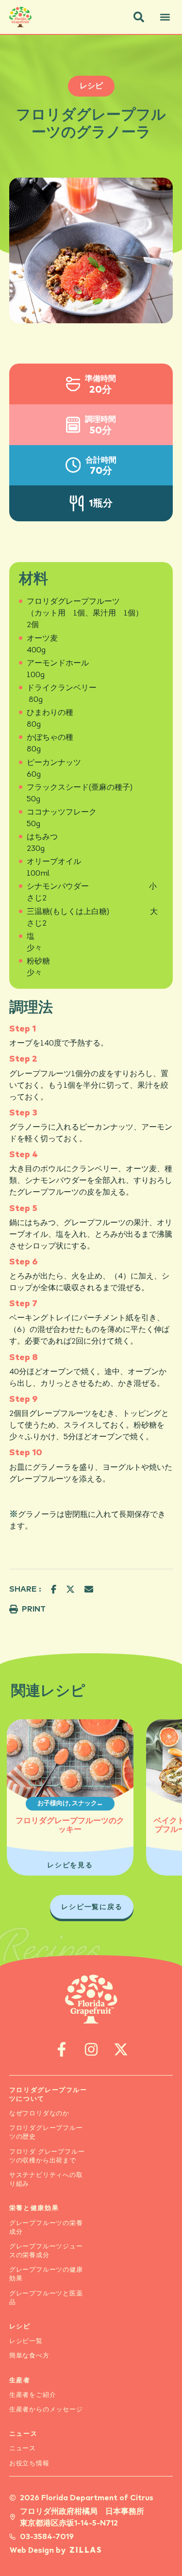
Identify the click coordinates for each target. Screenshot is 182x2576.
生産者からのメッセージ (46, 2410)
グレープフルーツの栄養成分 (46, 2228)
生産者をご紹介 (33, 2395)
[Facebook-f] (61, 2049)
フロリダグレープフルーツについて (48, 2095)
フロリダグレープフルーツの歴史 (46, 2133)
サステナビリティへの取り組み (46, 2180)
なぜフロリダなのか (39, 2114)
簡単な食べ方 (29, 2356)
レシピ (20, 2327)
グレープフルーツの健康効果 (46, 2274)
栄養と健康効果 (34, 2208)
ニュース (24, 2434)
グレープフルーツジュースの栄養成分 (46, 2251)
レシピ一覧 (26, 2341)
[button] (139, 17)
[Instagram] (91, 2049)
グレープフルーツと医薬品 (46, 2298)
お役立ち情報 (29, 2464)
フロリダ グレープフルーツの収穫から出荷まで (47, 2156)
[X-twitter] (121, 2049)
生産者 (20, 2381)
